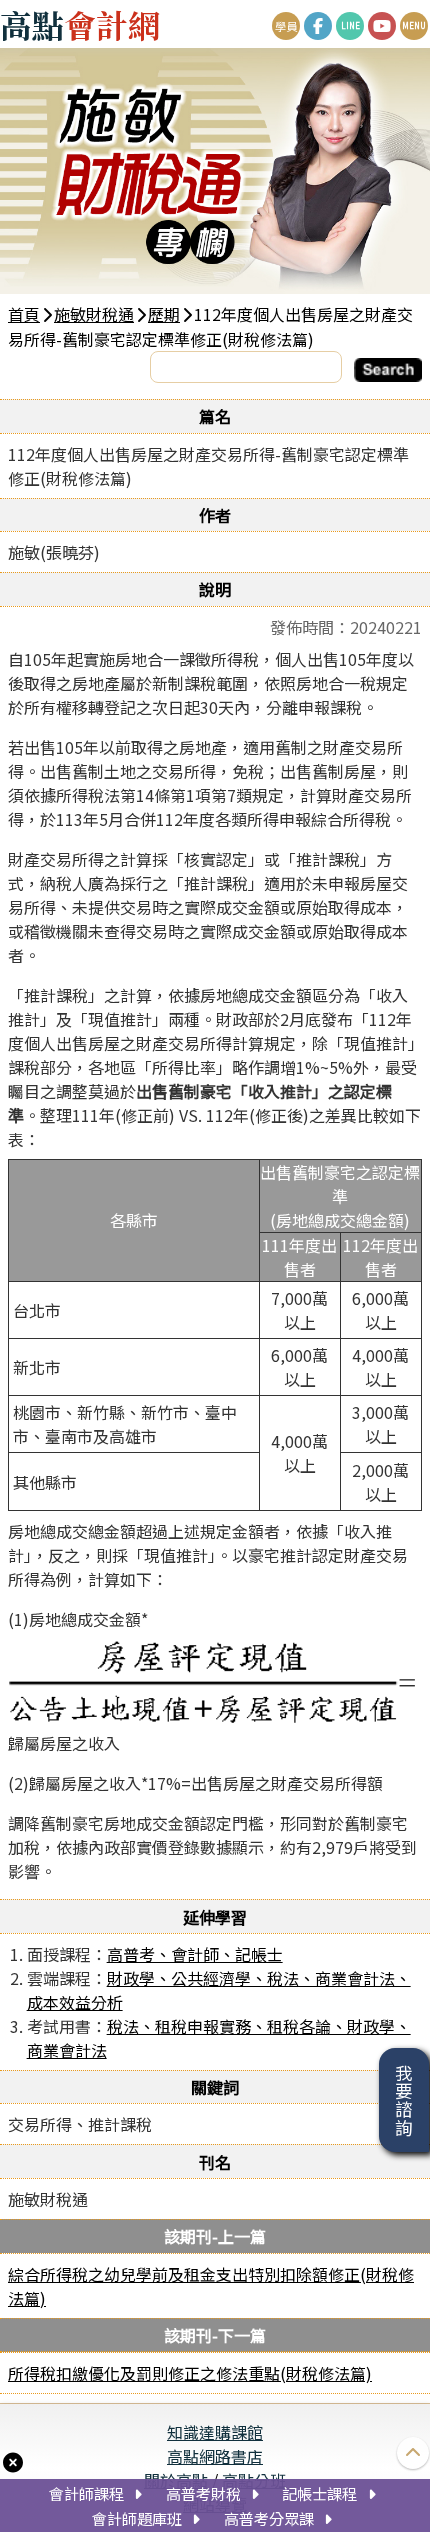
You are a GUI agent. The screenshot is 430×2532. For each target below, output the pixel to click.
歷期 (164, 314)
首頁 (24, 314)
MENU (414, 25)
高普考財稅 (203, 2493)
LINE (350, 25)
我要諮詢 (404, 2100)
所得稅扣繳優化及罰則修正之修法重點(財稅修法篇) (190, 2373)
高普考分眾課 (269, 2518)
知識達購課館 (215, 2432)
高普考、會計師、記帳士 (195, 1954)
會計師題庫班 (137, 2518)
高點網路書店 (215, 2456)
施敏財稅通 (94, 314)
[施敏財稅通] (215, 171)
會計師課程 (86, 2493)
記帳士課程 (319, 2493)
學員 (286, 26)
